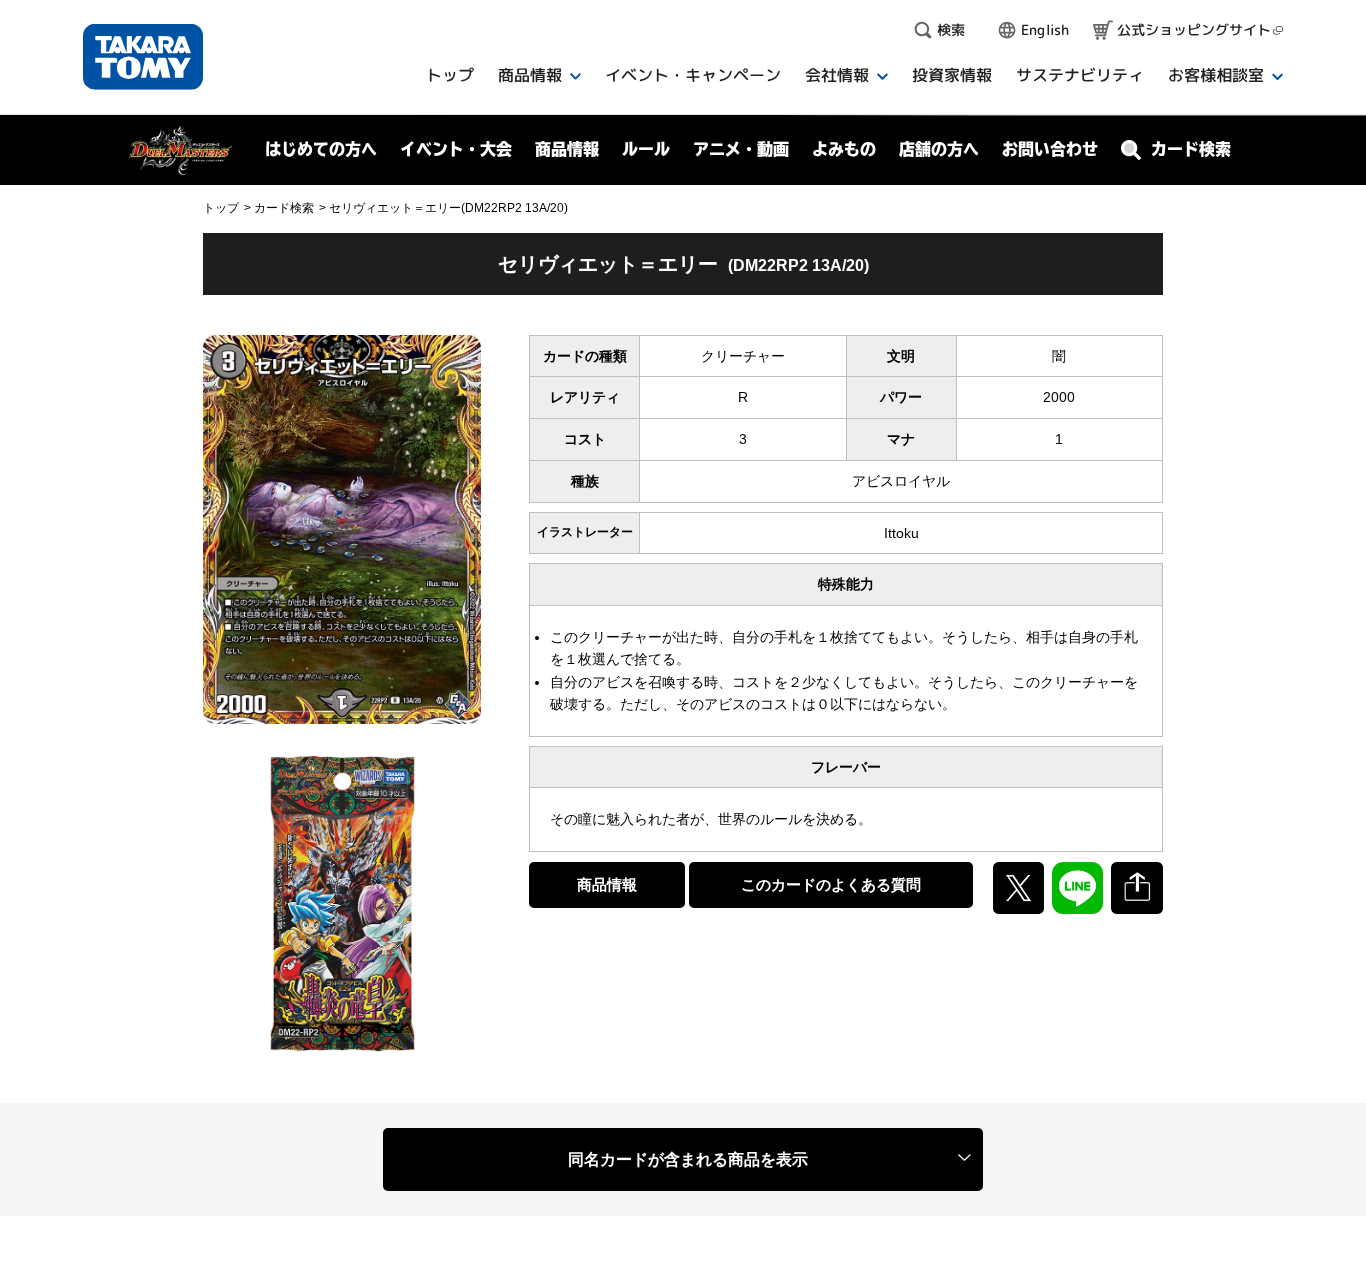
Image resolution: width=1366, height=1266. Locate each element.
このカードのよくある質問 (831, 884)
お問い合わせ (1050, 149)
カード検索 (284, 208)
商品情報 (607, 884)
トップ (221, 208)
